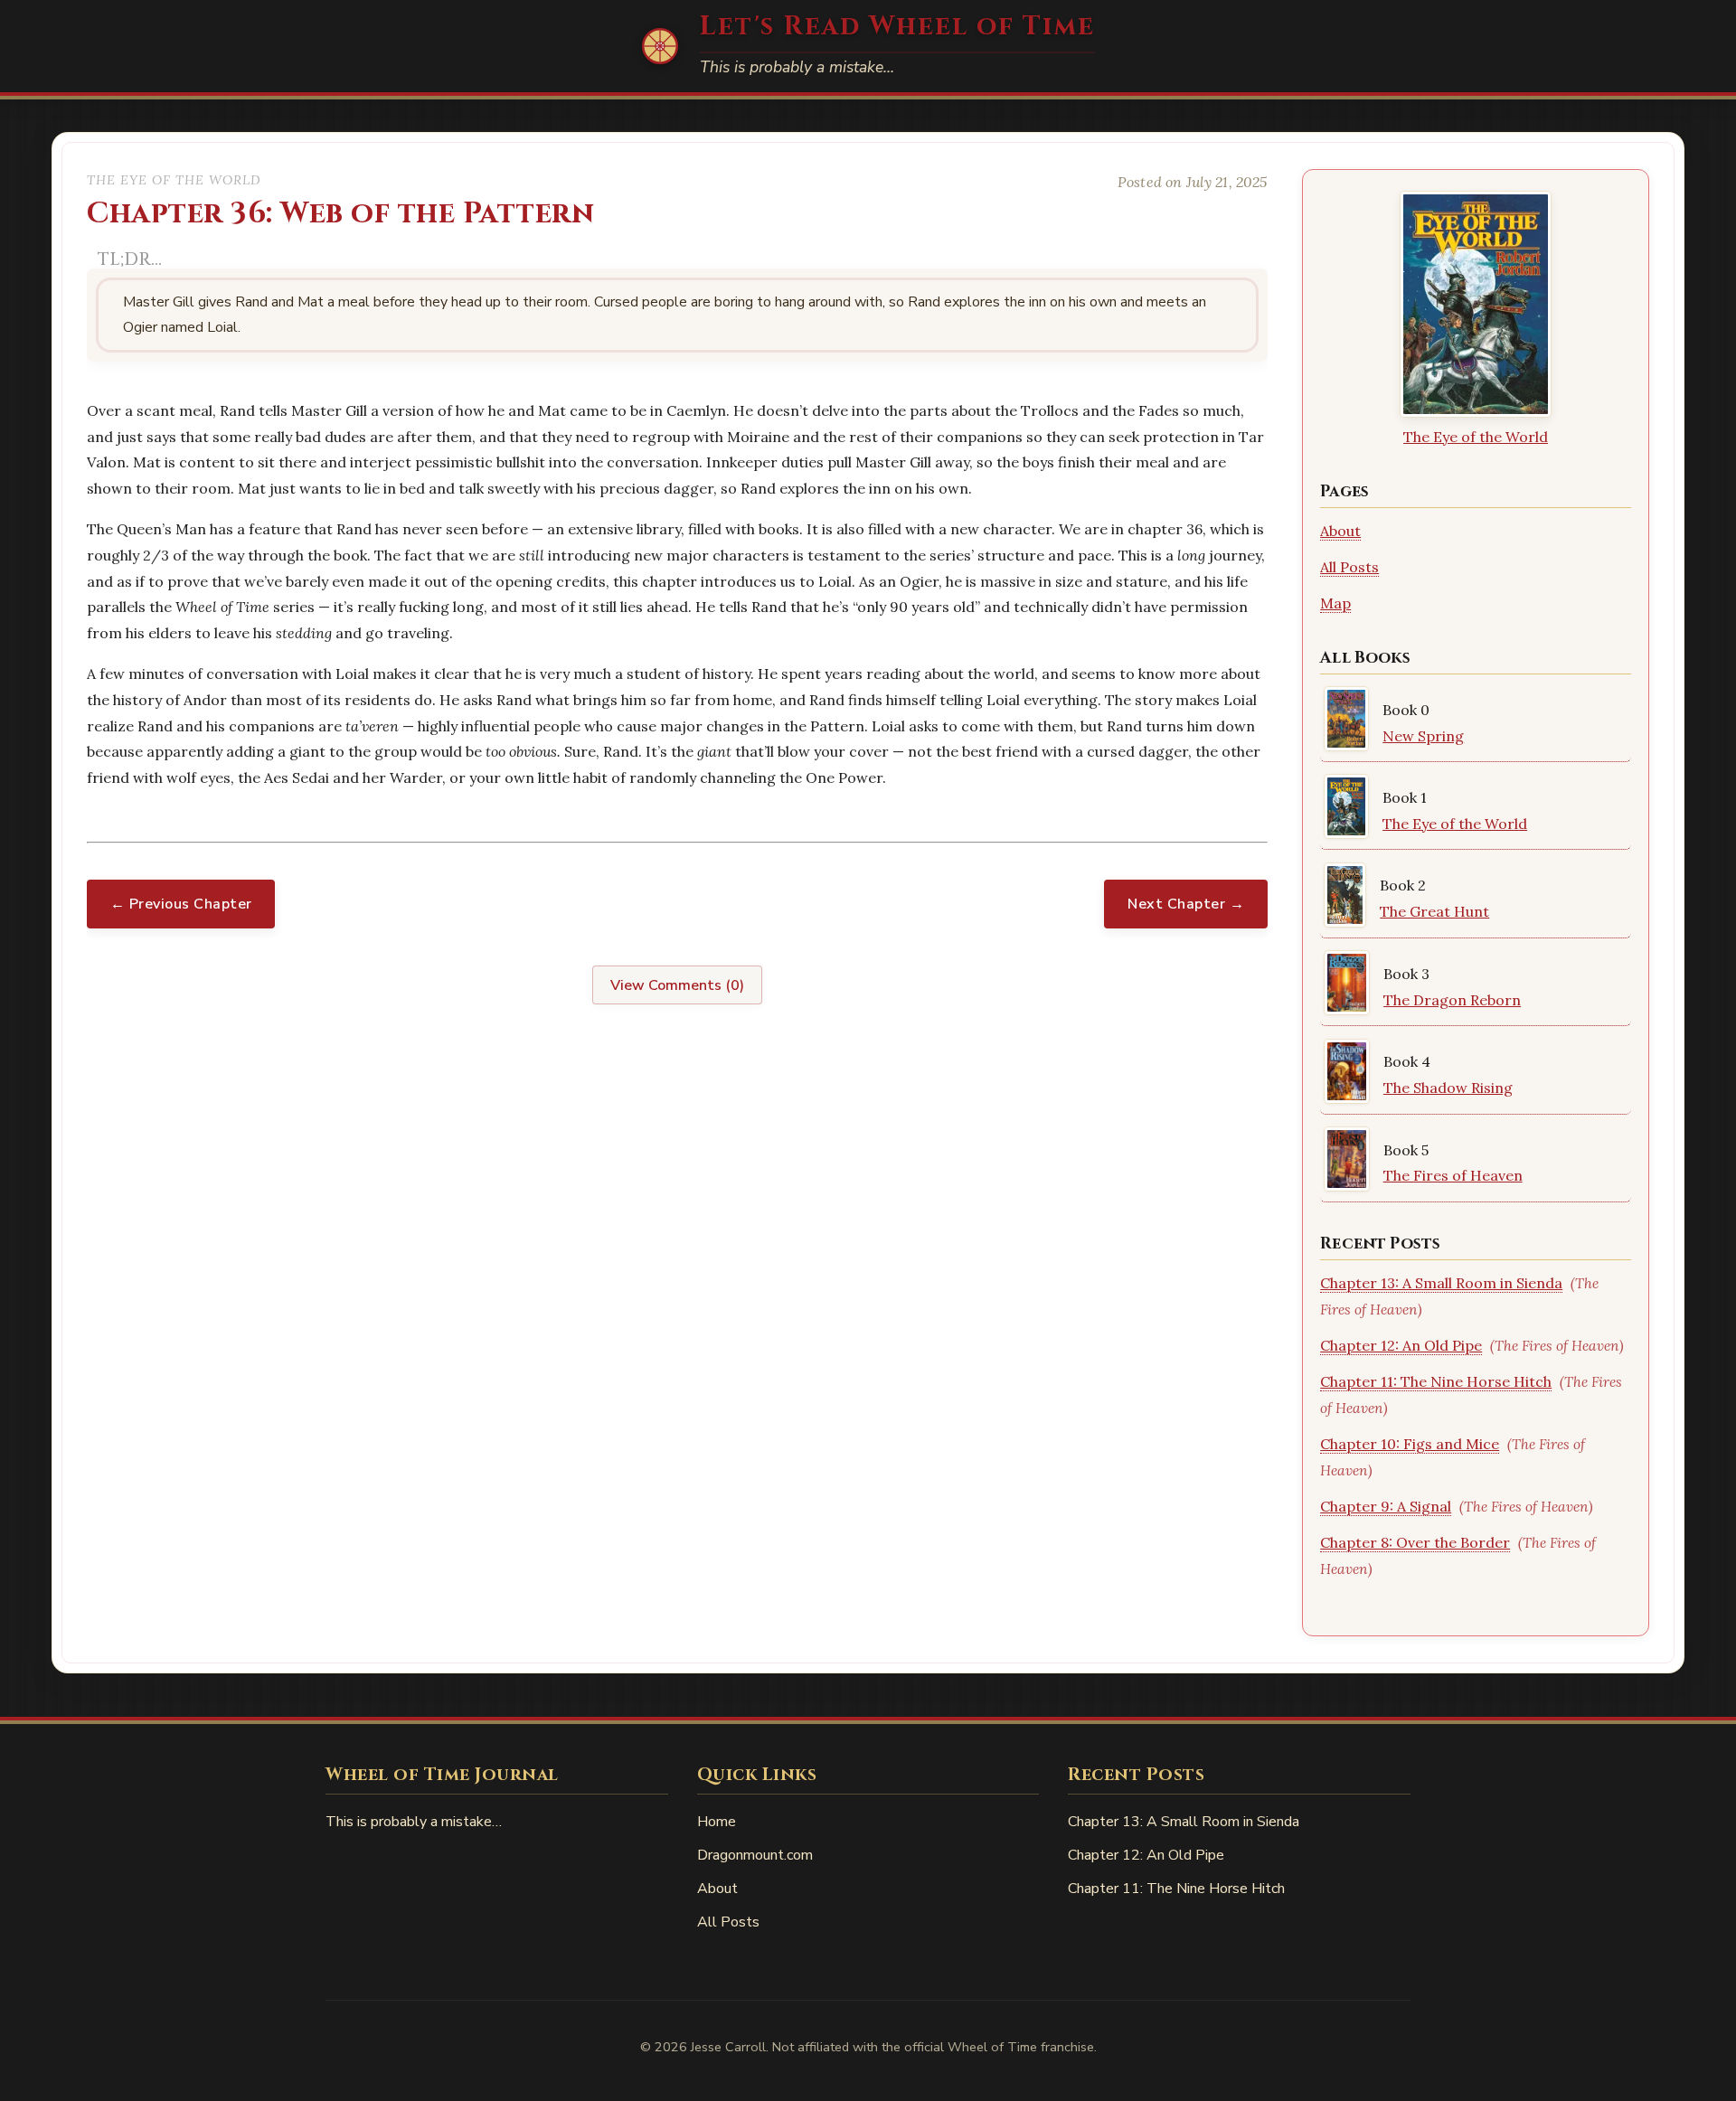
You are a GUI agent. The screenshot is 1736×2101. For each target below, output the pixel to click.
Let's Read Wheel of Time (897, 27)
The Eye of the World (1476, 437)
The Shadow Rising (1448, 1088)
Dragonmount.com (755, 1855)
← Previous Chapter (181, 904)
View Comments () (677, 985)
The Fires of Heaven (1453, 1175)
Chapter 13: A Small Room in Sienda (1441, 1283)
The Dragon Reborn (1452, 1000)
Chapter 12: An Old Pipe (1401, 1345)
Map (1335, 603)
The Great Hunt (1434, 911)
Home (717, 1822)
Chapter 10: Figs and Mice (1410, 1444)
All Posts (1349, 567)
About (1340, 531)
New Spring (1423, 736)
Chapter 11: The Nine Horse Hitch (1436, 1381)
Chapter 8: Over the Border (1415, 1542)
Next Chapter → (1186, 904)
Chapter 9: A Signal (1386, 1506)
